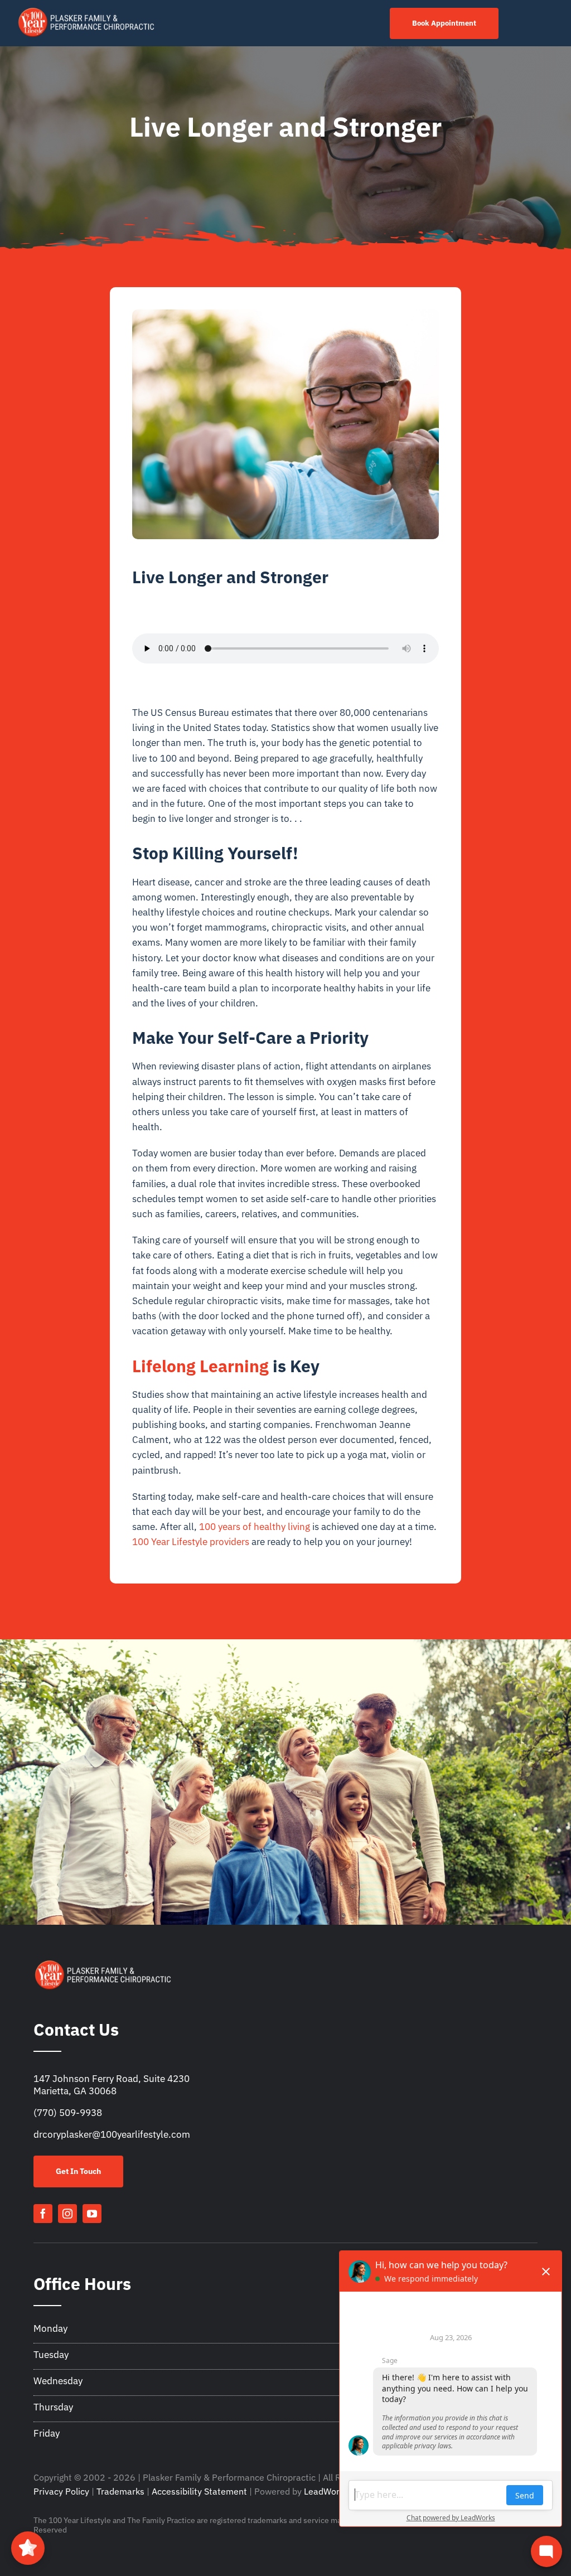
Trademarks (120, 2491)
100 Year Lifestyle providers (191, 1542)
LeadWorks (326, 2491)
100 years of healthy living (255, 1527)
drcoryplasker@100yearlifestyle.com (112, 2134)
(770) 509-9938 (68, 2113)
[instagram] (67, 2214)
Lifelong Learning (200, 1366)
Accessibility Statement (199, 2491)
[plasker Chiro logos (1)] (87, 10)
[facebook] (43, 2214)
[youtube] (92, 2214)
